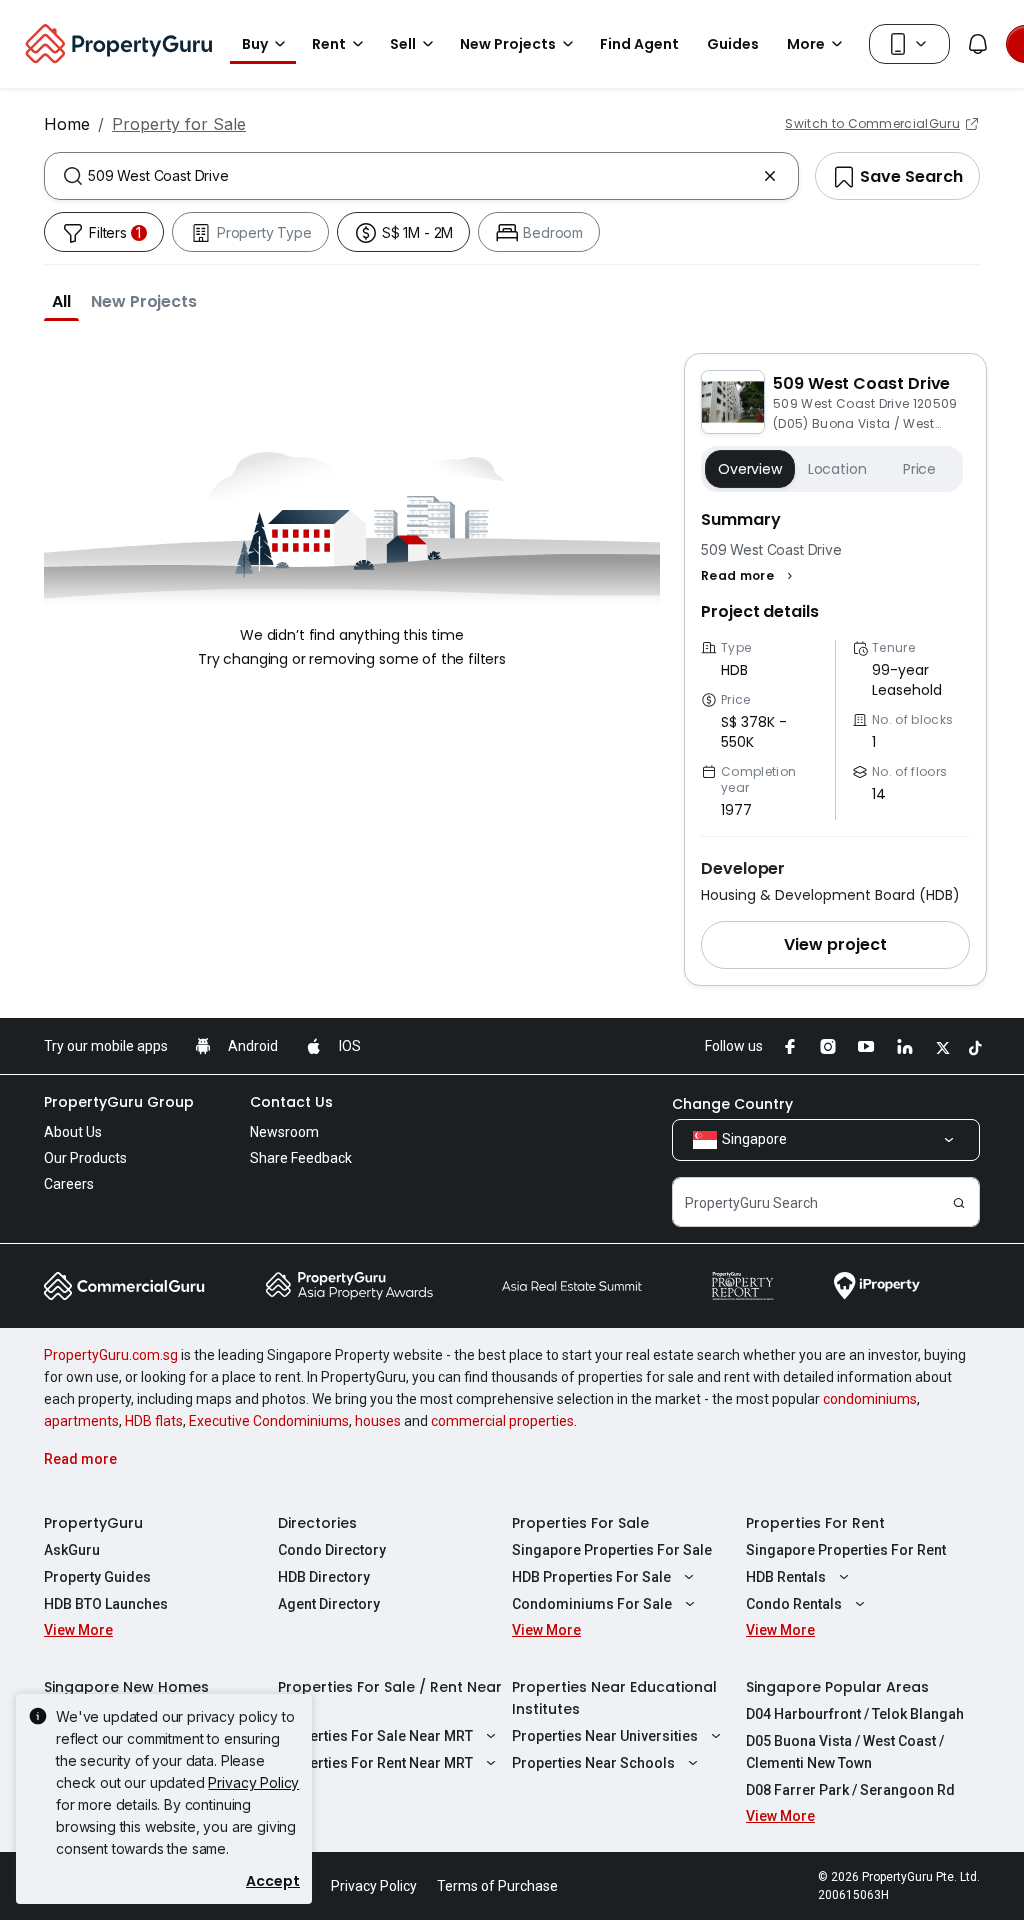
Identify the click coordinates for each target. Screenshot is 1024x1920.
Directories (317, 1523)
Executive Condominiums (269, 1421)
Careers (69, 1184)
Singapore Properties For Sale (612, 1550)
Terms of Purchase (497, 1886)
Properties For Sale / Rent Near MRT (390, 1698)
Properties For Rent (815, 1523)
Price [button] (919, 469)
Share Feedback (301, 1158)
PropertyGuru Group (119, 1102)
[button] (61, 301)
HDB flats (154, 1421)
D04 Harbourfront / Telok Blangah (855, 1714)
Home (67, 124)
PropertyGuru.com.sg (111, 1355)
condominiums (870, 1399)
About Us (73, 1132)
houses (378, 1421)
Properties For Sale (580, 1523)
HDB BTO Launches (106, 1604)
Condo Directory (332, 1550)
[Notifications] (978, 44)
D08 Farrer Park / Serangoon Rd (850, 1790)
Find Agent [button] (639, 44)
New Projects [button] (508, 44)
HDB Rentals (786, 1577)
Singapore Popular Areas (837, 1687)
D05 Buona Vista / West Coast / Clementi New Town (845, 1752)
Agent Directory (329, 1604)
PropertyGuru (93, 1523)
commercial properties (502, 1421)
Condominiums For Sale (592, 1604)
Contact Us (291, 1102)
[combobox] (421, 176)
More (806, 44)
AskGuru (72, 1550)
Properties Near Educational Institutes (614, 1698)
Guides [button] (733, 44)
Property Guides (97, 1577)
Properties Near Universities (605, 1736)
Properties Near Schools (593, 1763)
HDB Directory (324, 1577)
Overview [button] (750, 469)
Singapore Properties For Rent (846, 1550)
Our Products (85, 1158)
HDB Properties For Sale (591, 1577)
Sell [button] (403, 44)
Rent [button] (329, 44)
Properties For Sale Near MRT (375, 1736)
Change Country (732, 1104)
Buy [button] (255, 44)
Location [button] (837, 469)
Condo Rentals (794, 1604)
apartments (81, 1421)
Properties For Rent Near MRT (375, 1763)
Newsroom (284, 1132)
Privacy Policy (253, 1782)
